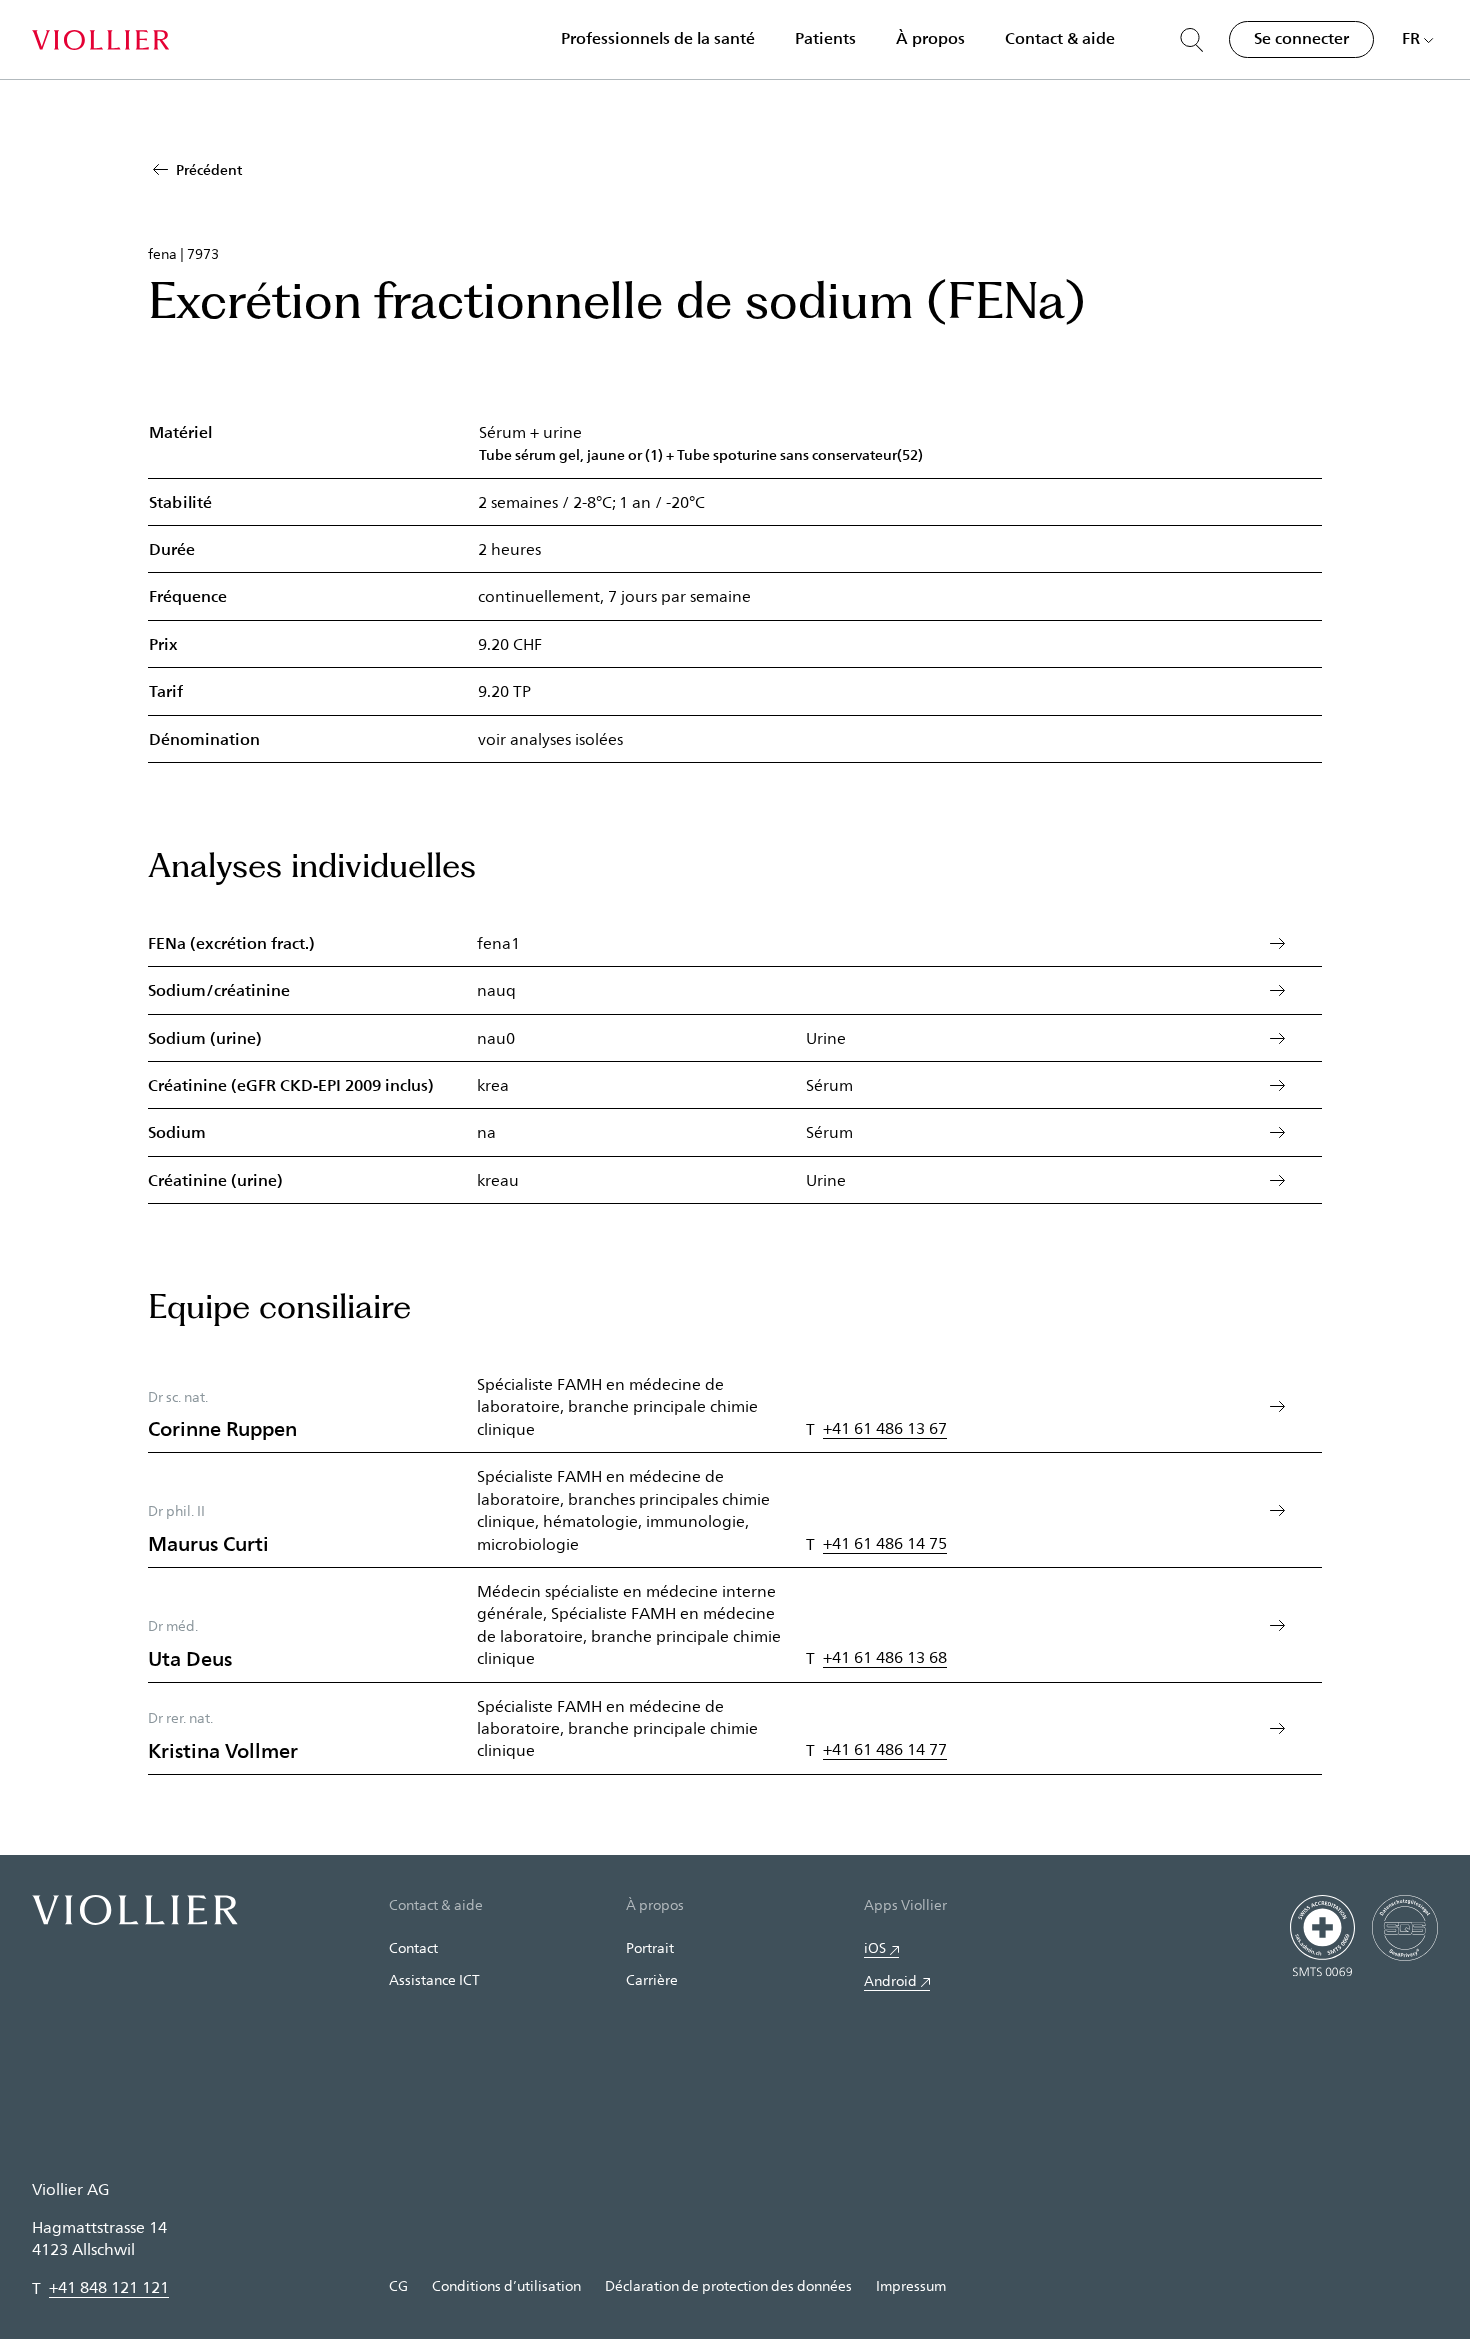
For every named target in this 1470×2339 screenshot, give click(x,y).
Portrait (650, 1947)
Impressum (911, 2285)
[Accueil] (100, 40)
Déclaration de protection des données (728, 2285)
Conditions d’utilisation (506, 2285)
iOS (875, 1947)
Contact (413, 1947)
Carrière (652, 1979)
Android (890, 1980)
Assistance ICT (434, 1979)
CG (398, 2285)
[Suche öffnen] (1192, 40)
